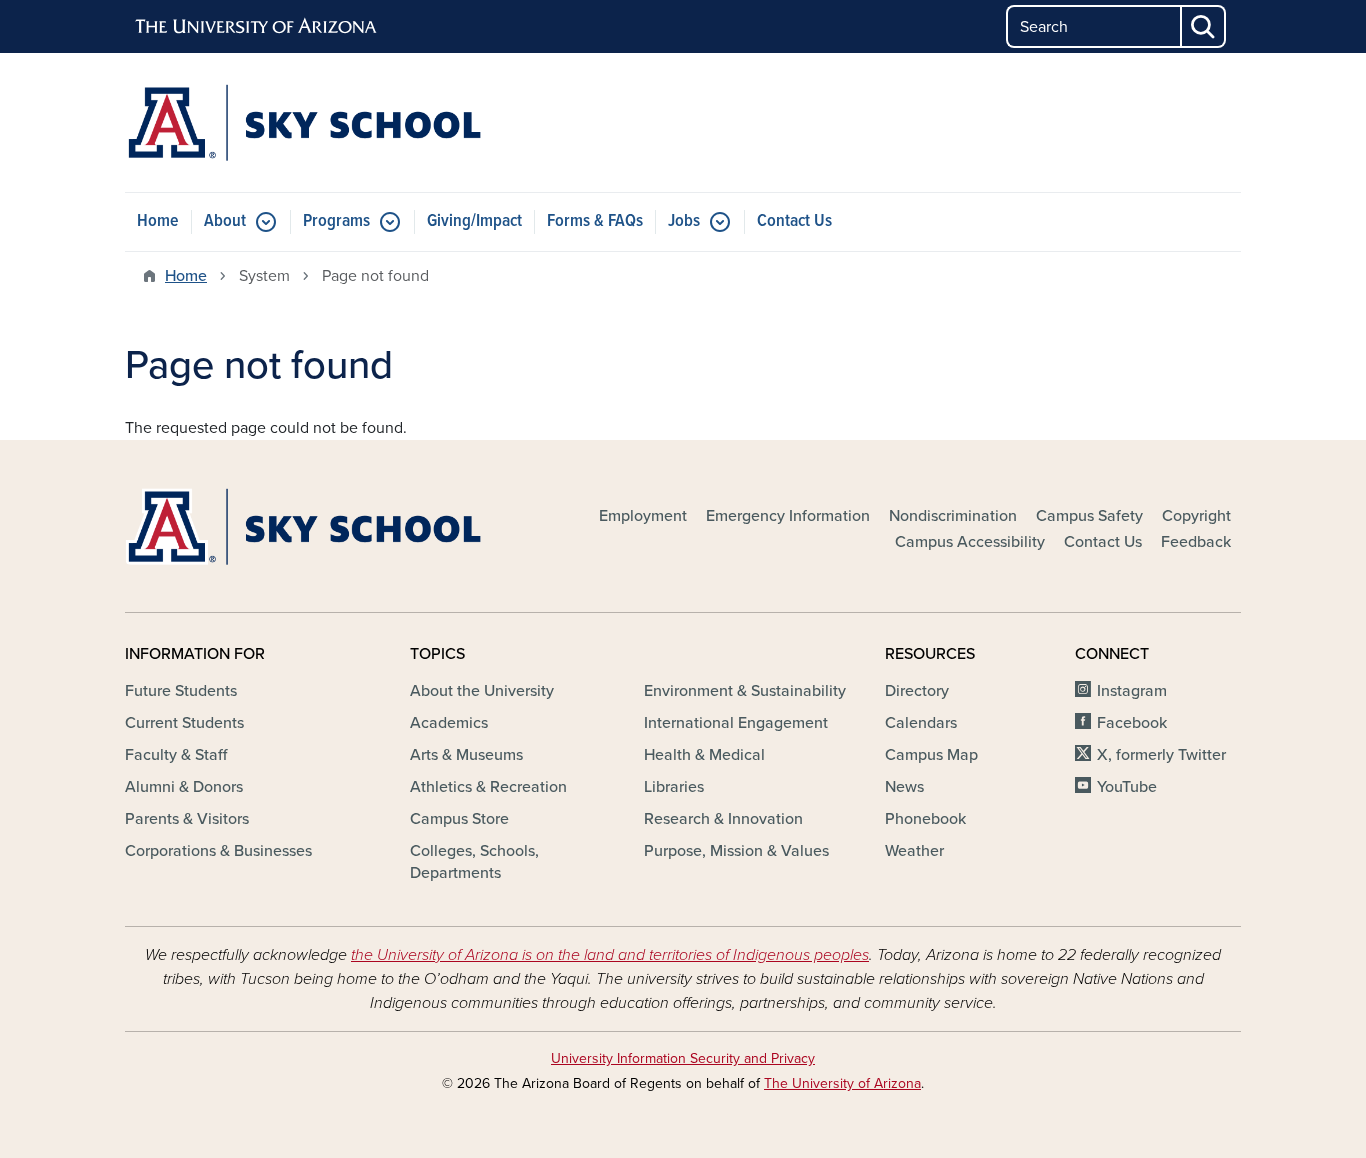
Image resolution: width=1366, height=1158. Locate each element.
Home (158, 221)
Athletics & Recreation (488, 787)
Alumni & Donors (184, 787)
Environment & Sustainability (745, 691)
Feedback (1196, 542)
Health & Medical (704, 755)
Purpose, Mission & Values (736, 851)
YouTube (1127, 787)
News (904, 787)
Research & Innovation (723, 819)
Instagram (1132, 691)
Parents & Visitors (187, 819)
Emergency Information (788, 516)
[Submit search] (1204, 26)
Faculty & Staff (176, 755)
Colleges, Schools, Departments (474, 862)
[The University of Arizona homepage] (257, 27)
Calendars (921, 723)
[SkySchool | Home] (303, 122)
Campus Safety (1089, 516)
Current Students (184, 723)
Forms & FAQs (595, 221)
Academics (449, 723)
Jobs (684, 221)
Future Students (181, 691)
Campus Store (459, 819)
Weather (914, 851)
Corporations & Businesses (218, 851)
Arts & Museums (466, 755)
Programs (336, 221)
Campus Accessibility (970, 542)
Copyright (1196, 516)
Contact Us (794, 221)
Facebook (1132, 723)
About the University (482, 691)
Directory (917, 691)
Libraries (674, 787)
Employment (643, 516)
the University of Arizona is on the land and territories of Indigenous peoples (610, 955)
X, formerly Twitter (1161, 755)
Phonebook (925, 819)
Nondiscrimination (953, 516)
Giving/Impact (474, 221)
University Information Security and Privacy (683, 1058)
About (225, 221)
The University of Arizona (842, 1083)
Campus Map (931, 755)
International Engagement (736, 723)
